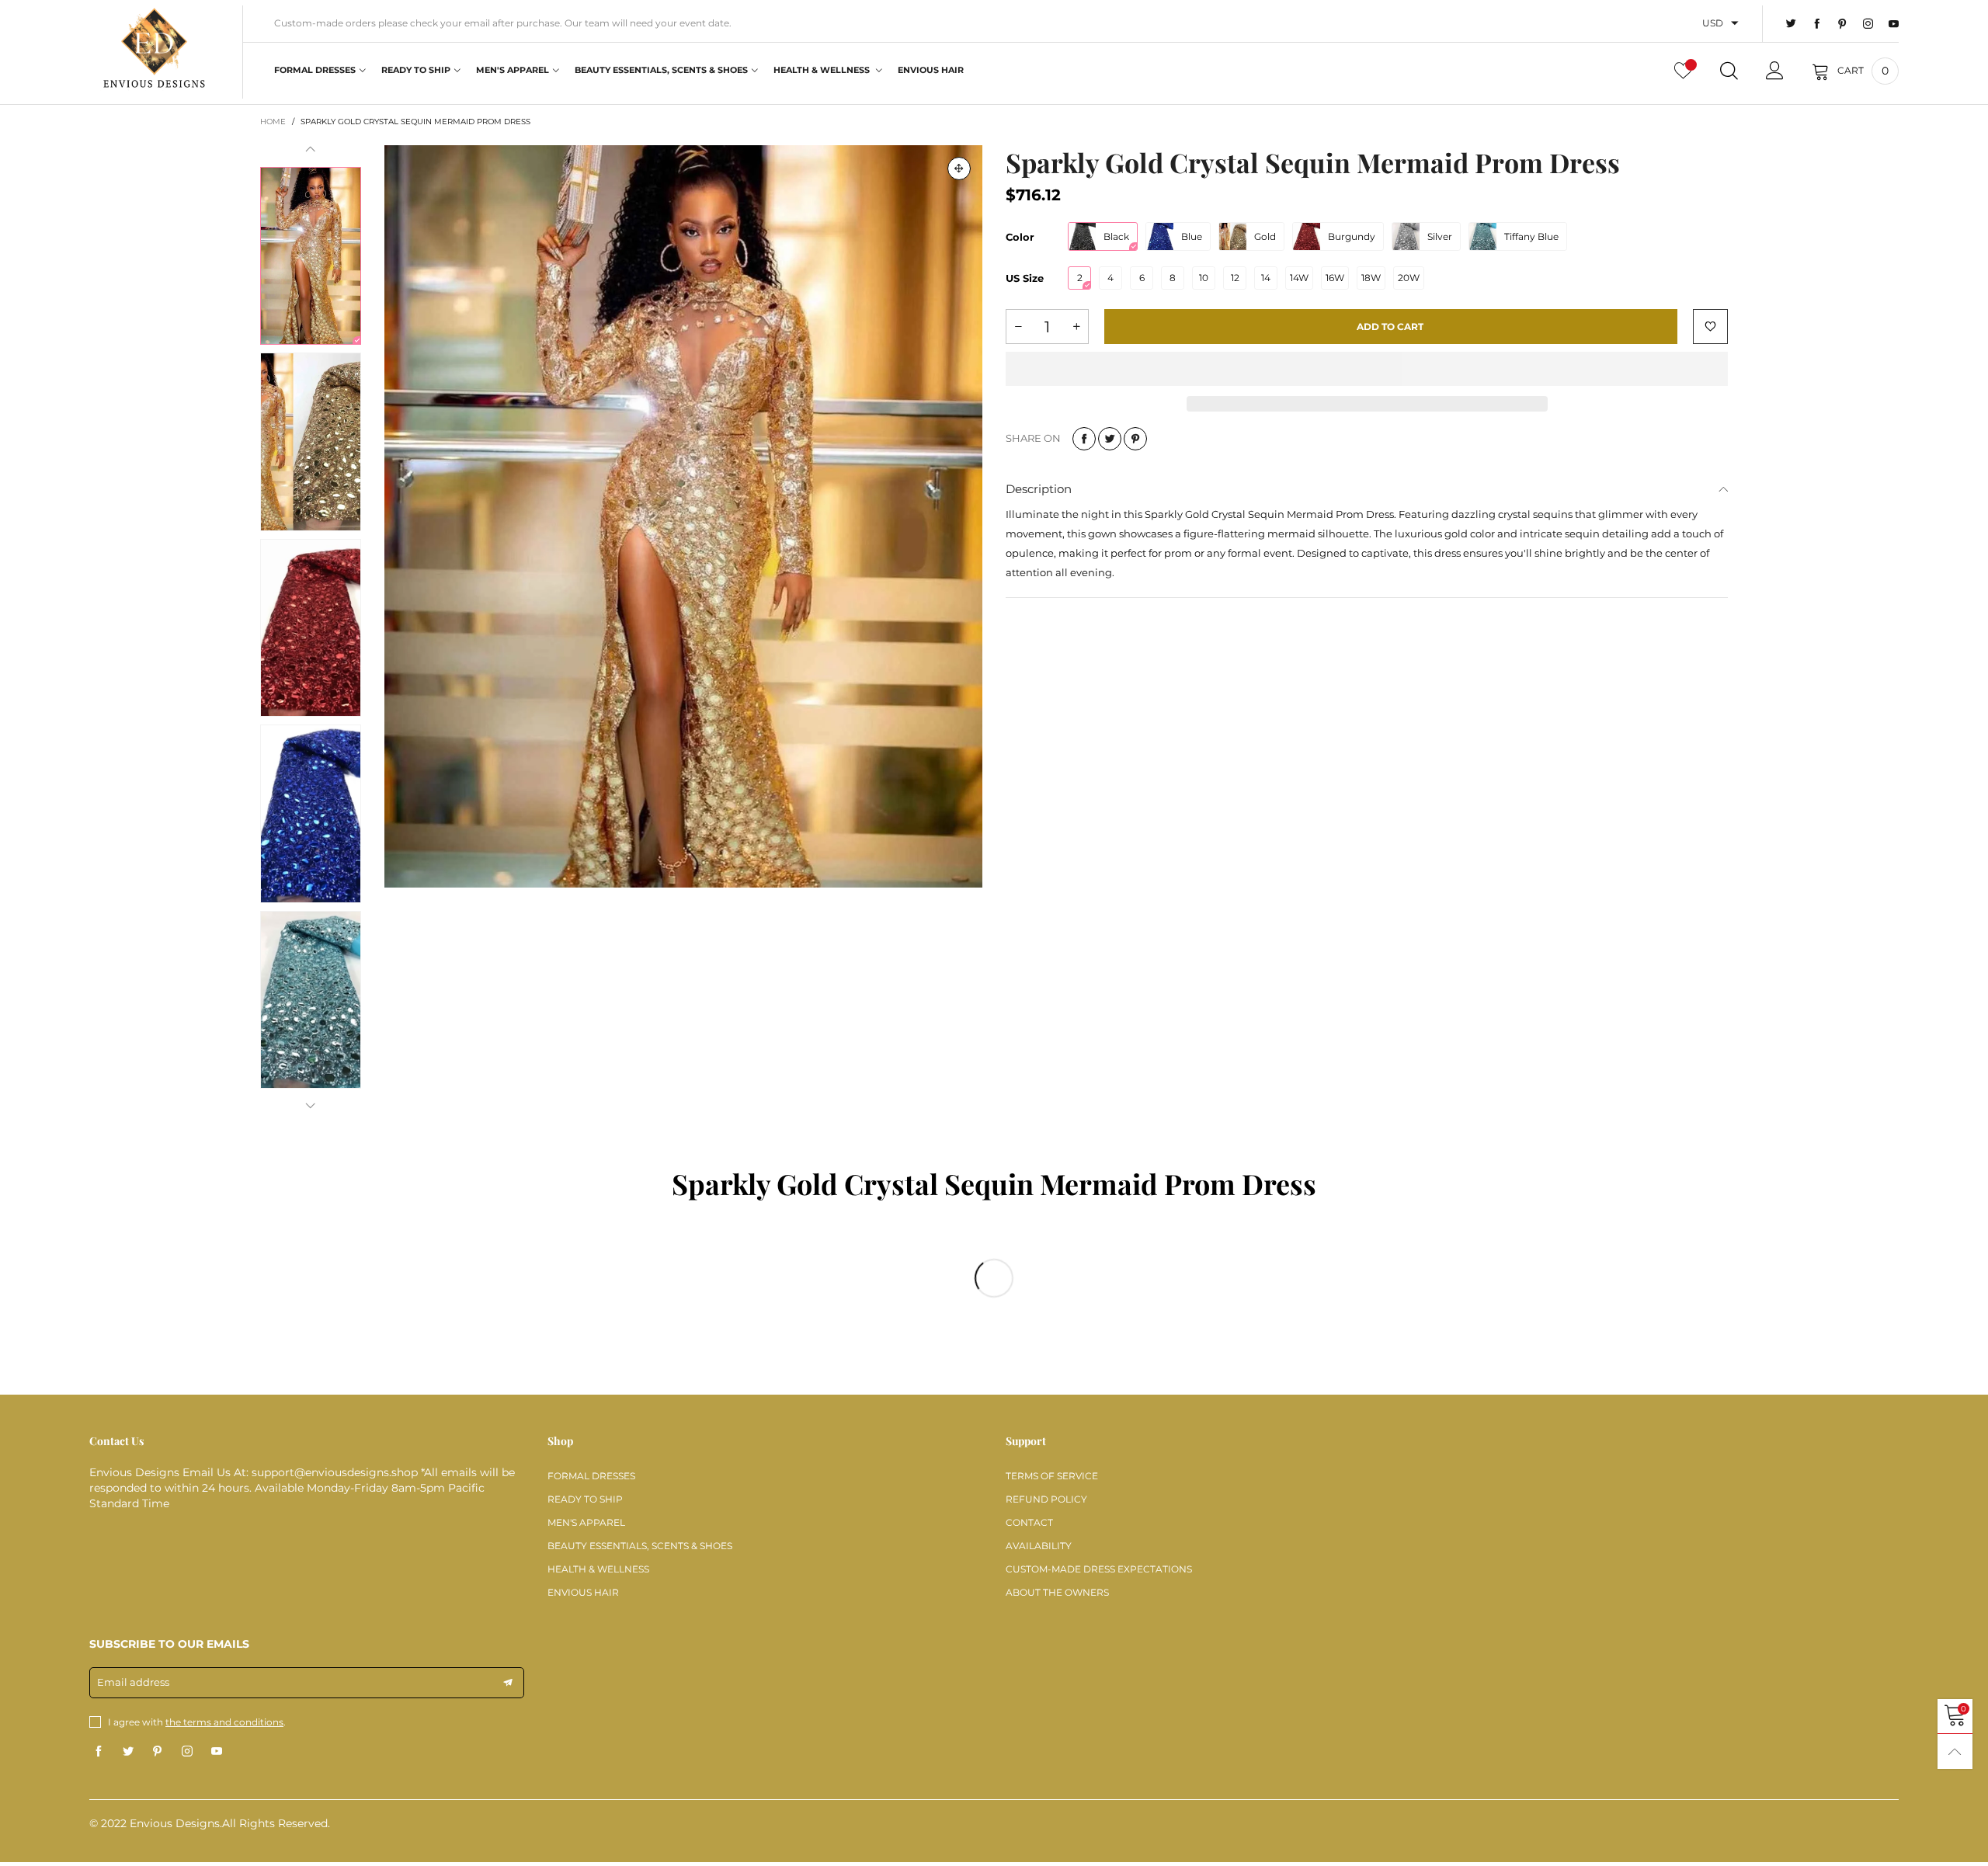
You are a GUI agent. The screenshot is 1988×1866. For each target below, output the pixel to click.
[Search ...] (1729, 71)
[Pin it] (1135, 439)
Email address (133, 1682)
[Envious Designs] (154, 50)
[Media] (959, 169)
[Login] (1775, 71)
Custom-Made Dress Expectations (1099, 1569)
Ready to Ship (416, 70)
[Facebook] (1817, 24)
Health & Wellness (823, 70)
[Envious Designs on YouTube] (217, 1752)
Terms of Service (1052, 1476)
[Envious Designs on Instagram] (187, 1752)
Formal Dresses (315, 70)
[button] (311, 149)
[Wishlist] (1683, 71)
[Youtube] (1894, 24)
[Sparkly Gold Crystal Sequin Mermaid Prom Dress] (683, 516)
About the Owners (1057, 1592)
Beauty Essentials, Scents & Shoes (661, 70)
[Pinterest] (1842, 24)
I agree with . (197, 1722)
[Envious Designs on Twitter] (128, 1752)
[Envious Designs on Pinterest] (158, 1752)
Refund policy (1046, 1499)
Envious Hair (931, 70)
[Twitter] (1791, 24)
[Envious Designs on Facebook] (99, 1752)
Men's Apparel (513, 70)
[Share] (1084, 439)
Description (1039, 489)
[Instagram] (1868, 24)
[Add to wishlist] (1710, 327)
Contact (1029, 1522)
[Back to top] (1955, 1751)
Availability (1039, 1546)
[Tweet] (1110, 439)
